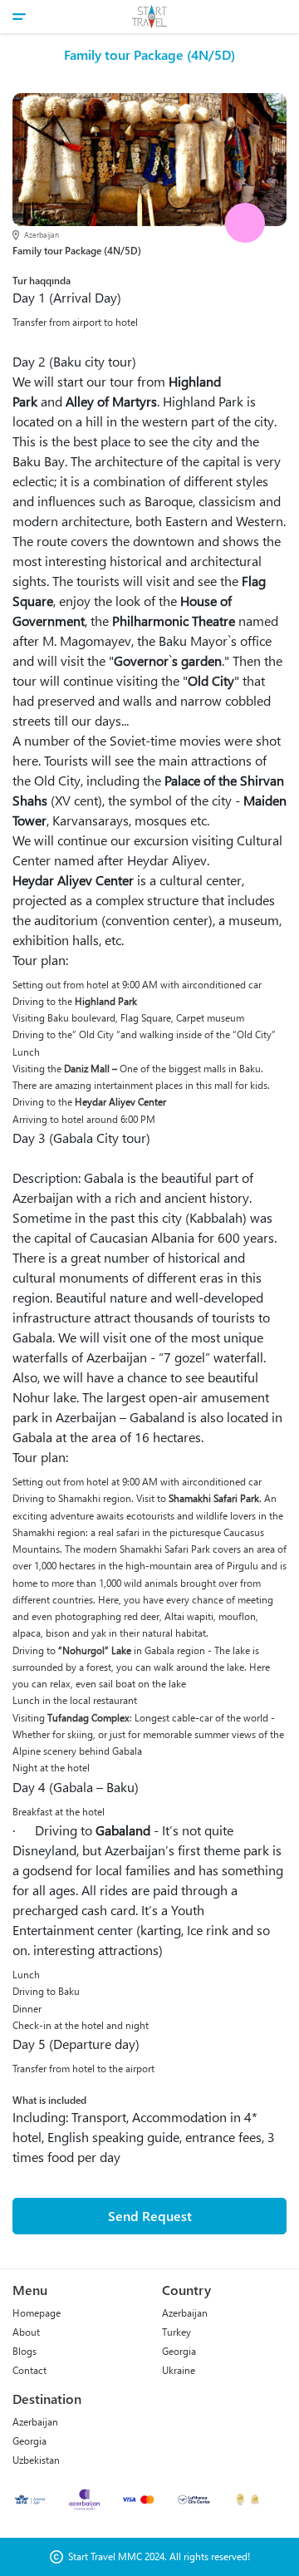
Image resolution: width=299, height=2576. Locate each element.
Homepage (37, 2313)
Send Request (150, 2216)
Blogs (25, 2351)
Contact (29, 2370)
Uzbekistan (36, 2460)
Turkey (176, 2332)
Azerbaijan (185, 2313)
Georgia (179, 2351)
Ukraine (179, 2370)
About (26, 2332)
